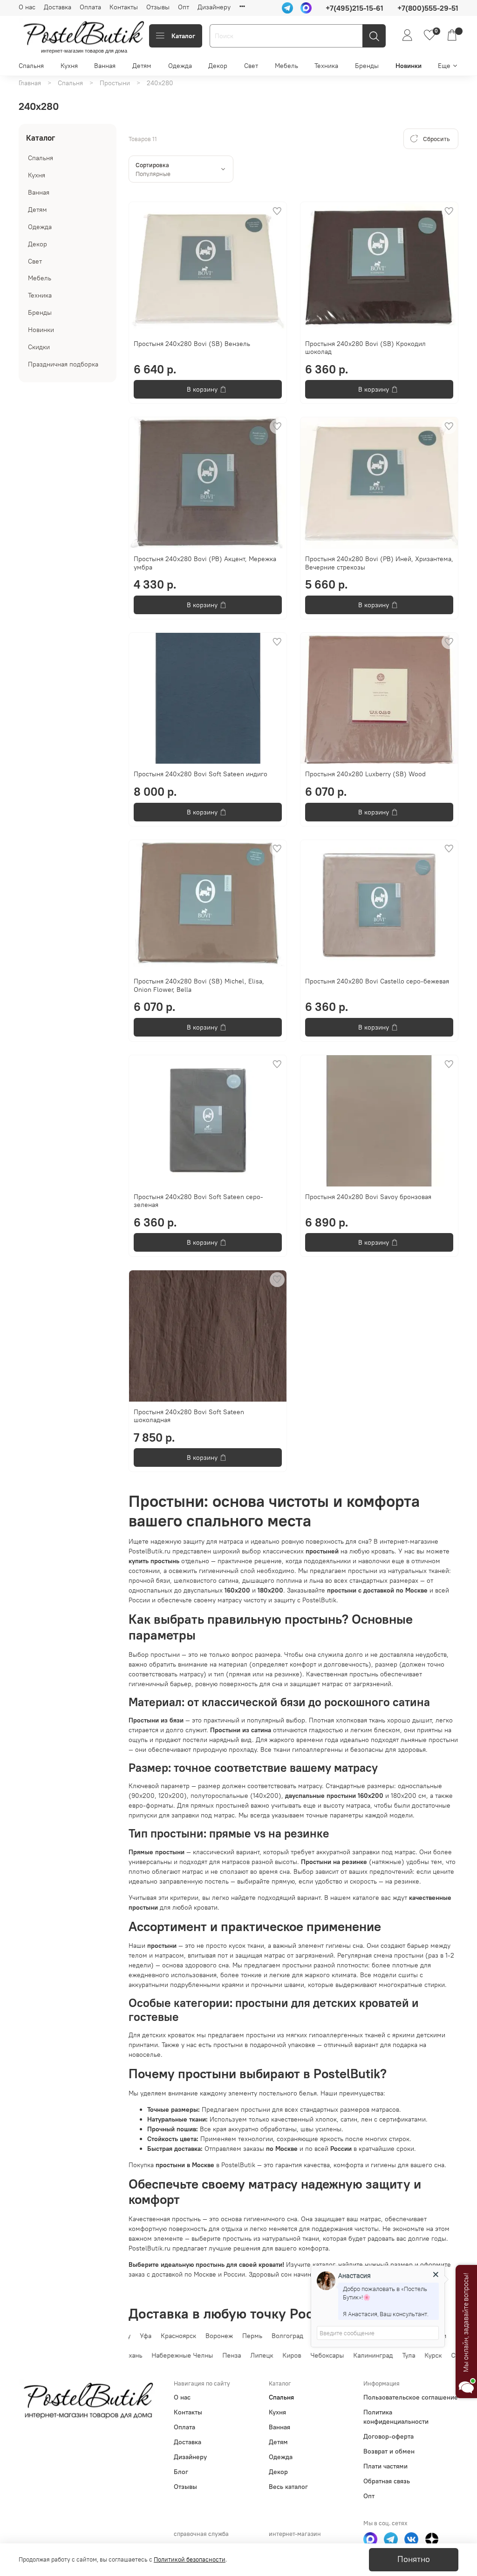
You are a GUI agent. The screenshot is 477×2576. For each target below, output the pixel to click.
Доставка (58, 7)
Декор (218, 66)
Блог (181, 2472)
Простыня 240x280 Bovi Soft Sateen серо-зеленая (198, 1201)
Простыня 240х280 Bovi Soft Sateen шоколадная (189, 1416)
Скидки (39, 347)
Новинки (409, 66)
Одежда (180, 66)
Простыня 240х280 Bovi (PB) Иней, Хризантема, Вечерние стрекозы (379, 563)
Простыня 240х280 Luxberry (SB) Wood (365, 774)
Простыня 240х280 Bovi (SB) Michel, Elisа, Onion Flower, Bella (199, 985)
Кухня (69, 66)
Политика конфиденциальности (396, 2417)
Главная (30, 83)
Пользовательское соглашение (411, 2397)
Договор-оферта (388, 2436)
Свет (251, 66)
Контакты (124, 7)
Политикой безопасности (190, 2559)
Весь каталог (288, 2487)
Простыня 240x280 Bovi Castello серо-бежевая (377, 981)
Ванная (105, 66)
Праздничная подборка (63, 364)
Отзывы (158, 7)
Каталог (183, 36)
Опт (184, 7)
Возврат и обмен (389, 2451)
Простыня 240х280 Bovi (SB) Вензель (192, 344)
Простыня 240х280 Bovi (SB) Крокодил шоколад (365, 348)
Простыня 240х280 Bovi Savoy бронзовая (368, 1197)
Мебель (286, 66)
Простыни (115, 83)
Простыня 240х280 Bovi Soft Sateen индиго (201, 774)
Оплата (90, 7)
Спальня (31, 66)
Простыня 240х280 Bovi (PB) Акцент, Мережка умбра (205, 563)
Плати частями (385, 2466)
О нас (27, 7)
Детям (142, 66)
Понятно (414, 2559)
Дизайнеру (214, 7)
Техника (326, 66)
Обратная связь (387, 2481)
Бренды (367, 66)
